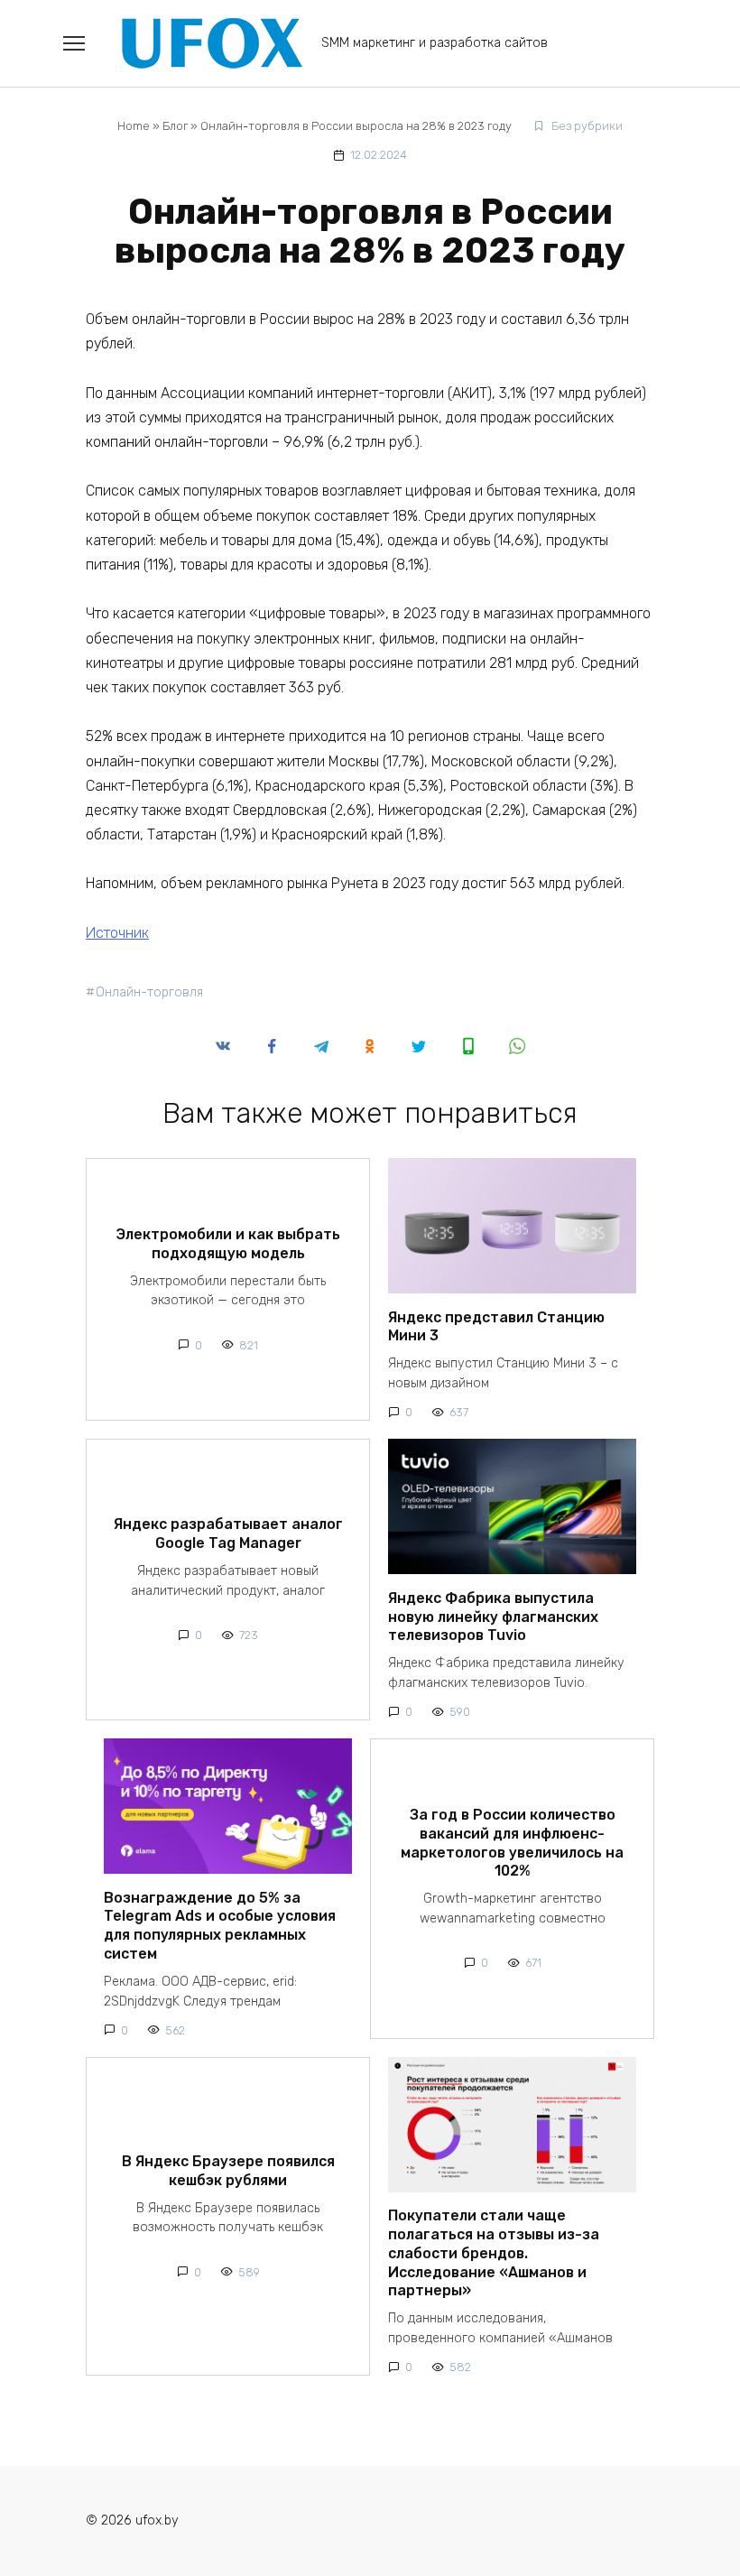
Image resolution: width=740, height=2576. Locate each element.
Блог (175, 126)
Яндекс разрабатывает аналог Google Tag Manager (228, 1534)
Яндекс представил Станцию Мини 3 (496, 1326)
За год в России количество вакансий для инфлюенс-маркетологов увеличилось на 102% (512, 1843)
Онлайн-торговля (149, 992)
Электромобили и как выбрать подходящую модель (228, 1244)
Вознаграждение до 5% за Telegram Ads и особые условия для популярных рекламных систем (220, 1925)
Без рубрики (587, 126)
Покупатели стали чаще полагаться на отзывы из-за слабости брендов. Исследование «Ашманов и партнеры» (494, 2253)
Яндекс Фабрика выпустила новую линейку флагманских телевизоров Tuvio (493, 1616)
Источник (117, 933)
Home (134, 126)
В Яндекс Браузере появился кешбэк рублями (228, 2170)
